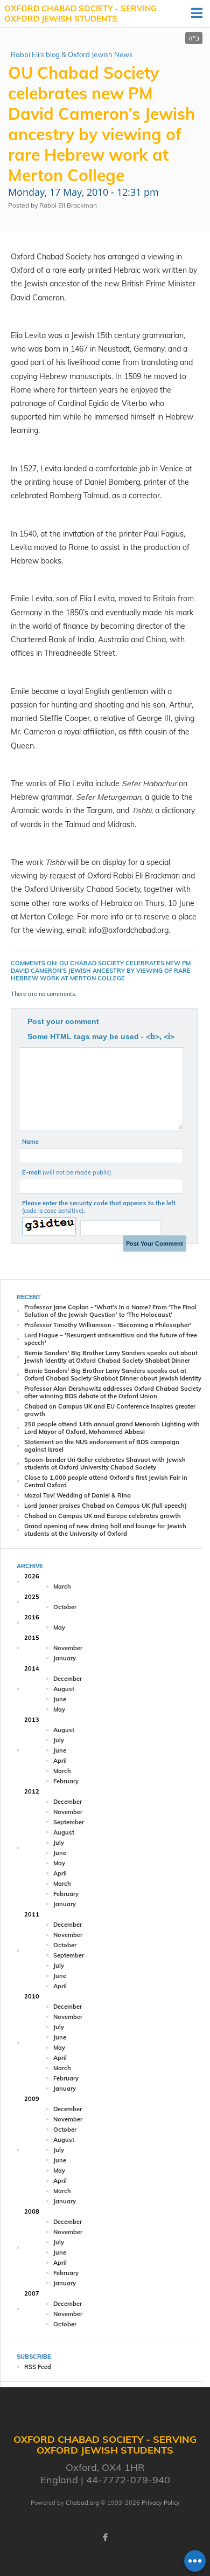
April (60, 1761)
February (66, 1781)
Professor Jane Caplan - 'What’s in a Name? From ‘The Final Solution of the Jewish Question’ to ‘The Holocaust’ (110, 1311)
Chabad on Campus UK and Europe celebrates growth (103, 1516)
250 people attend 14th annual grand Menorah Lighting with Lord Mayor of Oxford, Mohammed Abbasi (112, 1428)
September (69, 1822)
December (68, 1679)
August (64, 1689)
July (59, 1740)
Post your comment (63, 1021)
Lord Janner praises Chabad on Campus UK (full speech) (106, 1506)
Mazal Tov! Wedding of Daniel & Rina (78, 1495)
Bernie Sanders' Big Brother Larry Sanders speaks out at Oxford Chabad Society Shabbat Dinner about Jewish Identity (113, 1375)
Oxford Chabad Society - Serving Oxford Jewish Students (80, 14)
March (62, 1586)
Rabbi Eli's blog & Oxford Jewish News (72, 54)
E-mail (66, 1172)
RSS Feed (38, 2367)
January (65, 1658)
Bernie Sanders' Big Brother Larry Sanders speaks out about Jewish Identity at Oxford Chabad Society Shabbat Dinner (111, 1357)
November (68, 1648)
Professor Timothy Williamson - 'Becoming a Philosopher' (108, 1325)
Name (30, 1142)
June (60, 1699)
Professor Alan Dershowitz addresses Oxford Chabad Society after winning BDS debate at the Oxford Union (113, 1392)
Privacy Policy (161, 2503)
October (65, 1607)
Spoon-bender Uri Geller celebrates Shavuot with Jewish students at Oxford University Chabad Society (105, 1464)
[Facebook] (105, 2537)
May (59, 1627)
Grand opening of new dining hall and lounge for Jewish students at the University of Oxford (105, 1530)
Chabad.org (82, 2503)
